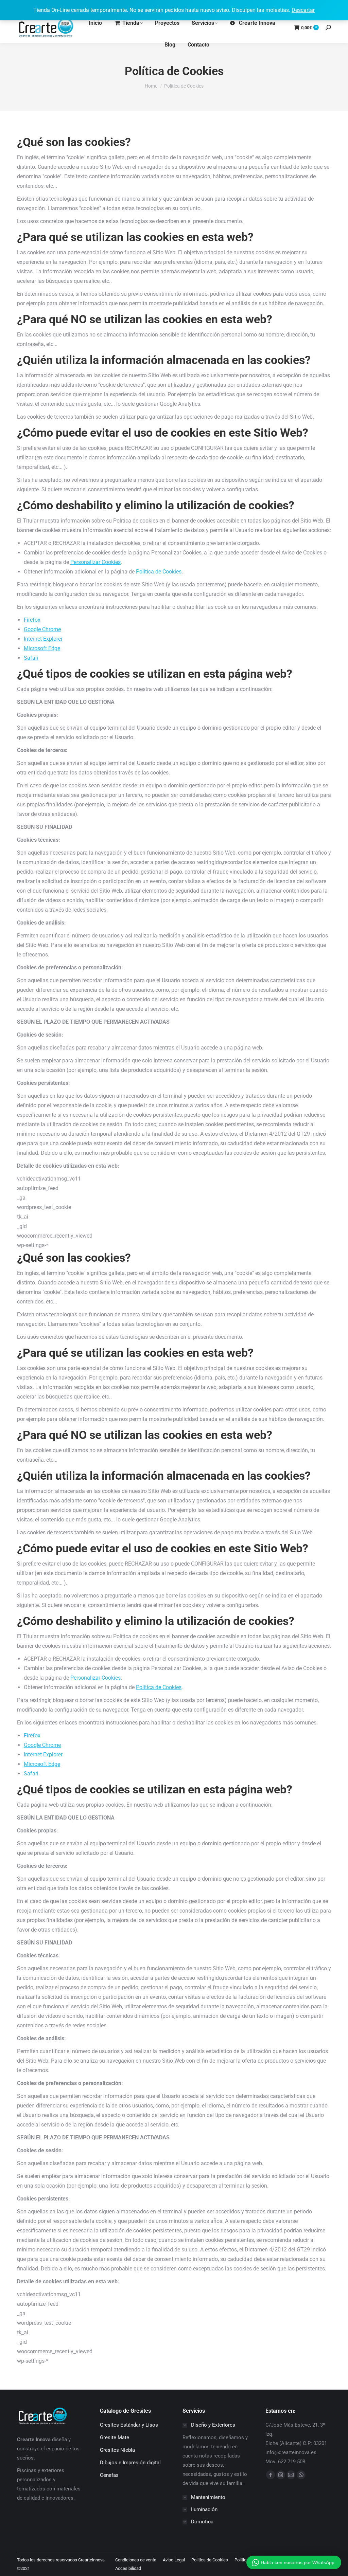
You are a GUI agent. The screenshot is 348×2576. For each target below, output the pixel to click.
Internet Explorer (43, 639)
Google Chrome (42, 629)
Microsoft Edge (42, 648)
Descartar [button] (303, 10)
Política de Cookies (159, 572)
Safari (31, 658)
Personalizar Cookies (95, 562)
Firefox (32, 620)
